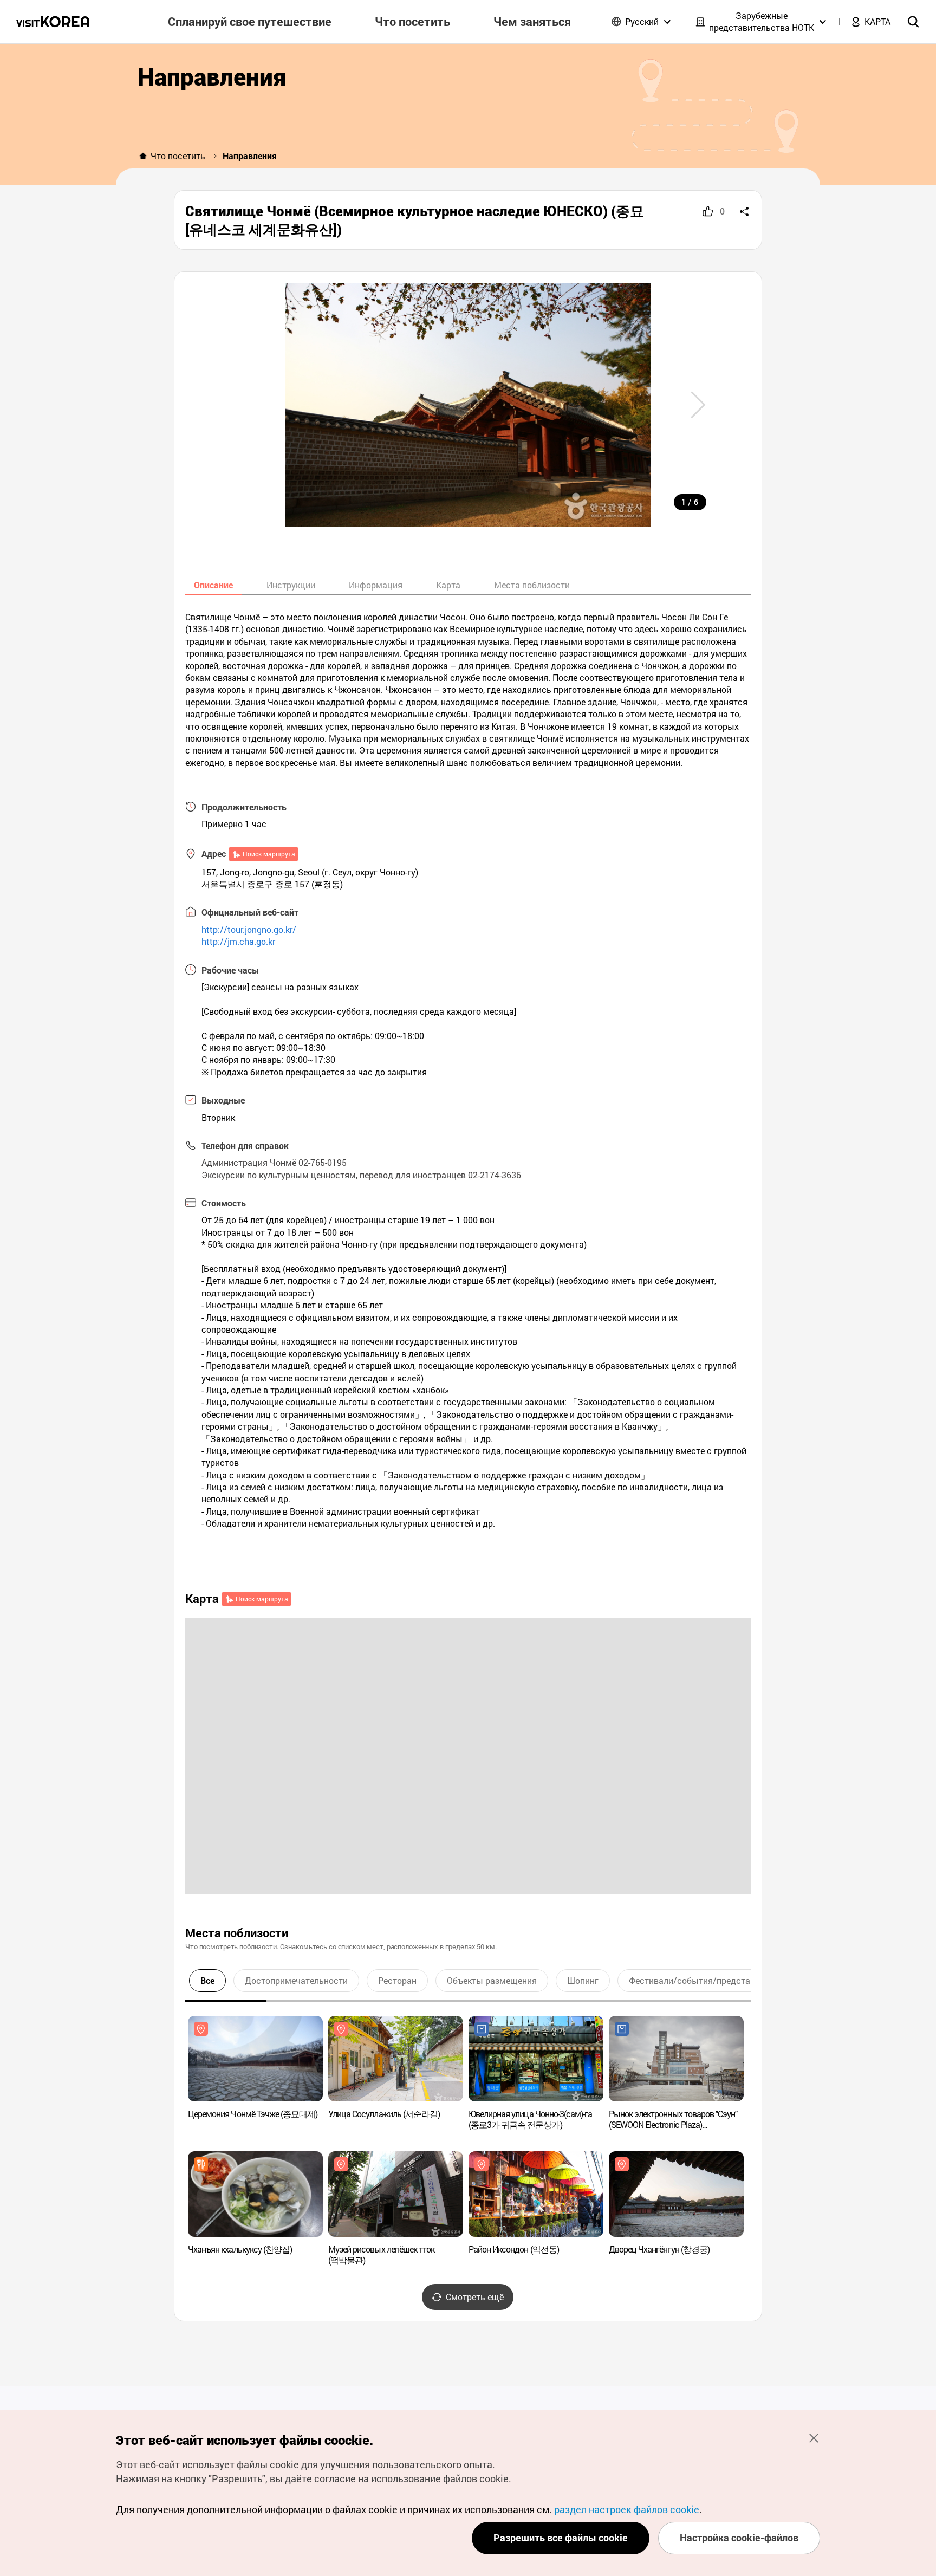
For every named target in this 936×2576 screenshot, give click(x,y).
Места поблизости (532, 585)
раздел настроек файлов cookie (627, 2509)
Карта (448, 585)
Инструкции (291, 585)
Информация (376, 585)
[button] (698, 405)
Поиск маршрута (269, 854)
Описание (213, 585)
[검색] (913, 22)
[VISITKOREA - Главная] (53, 22)
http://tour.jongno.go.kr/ (249, 929)
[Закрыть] (814, 2438)
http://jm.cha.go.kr (238, 941)
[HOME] (143, 156)
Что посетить (178, 156)
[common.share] (744, 211)
